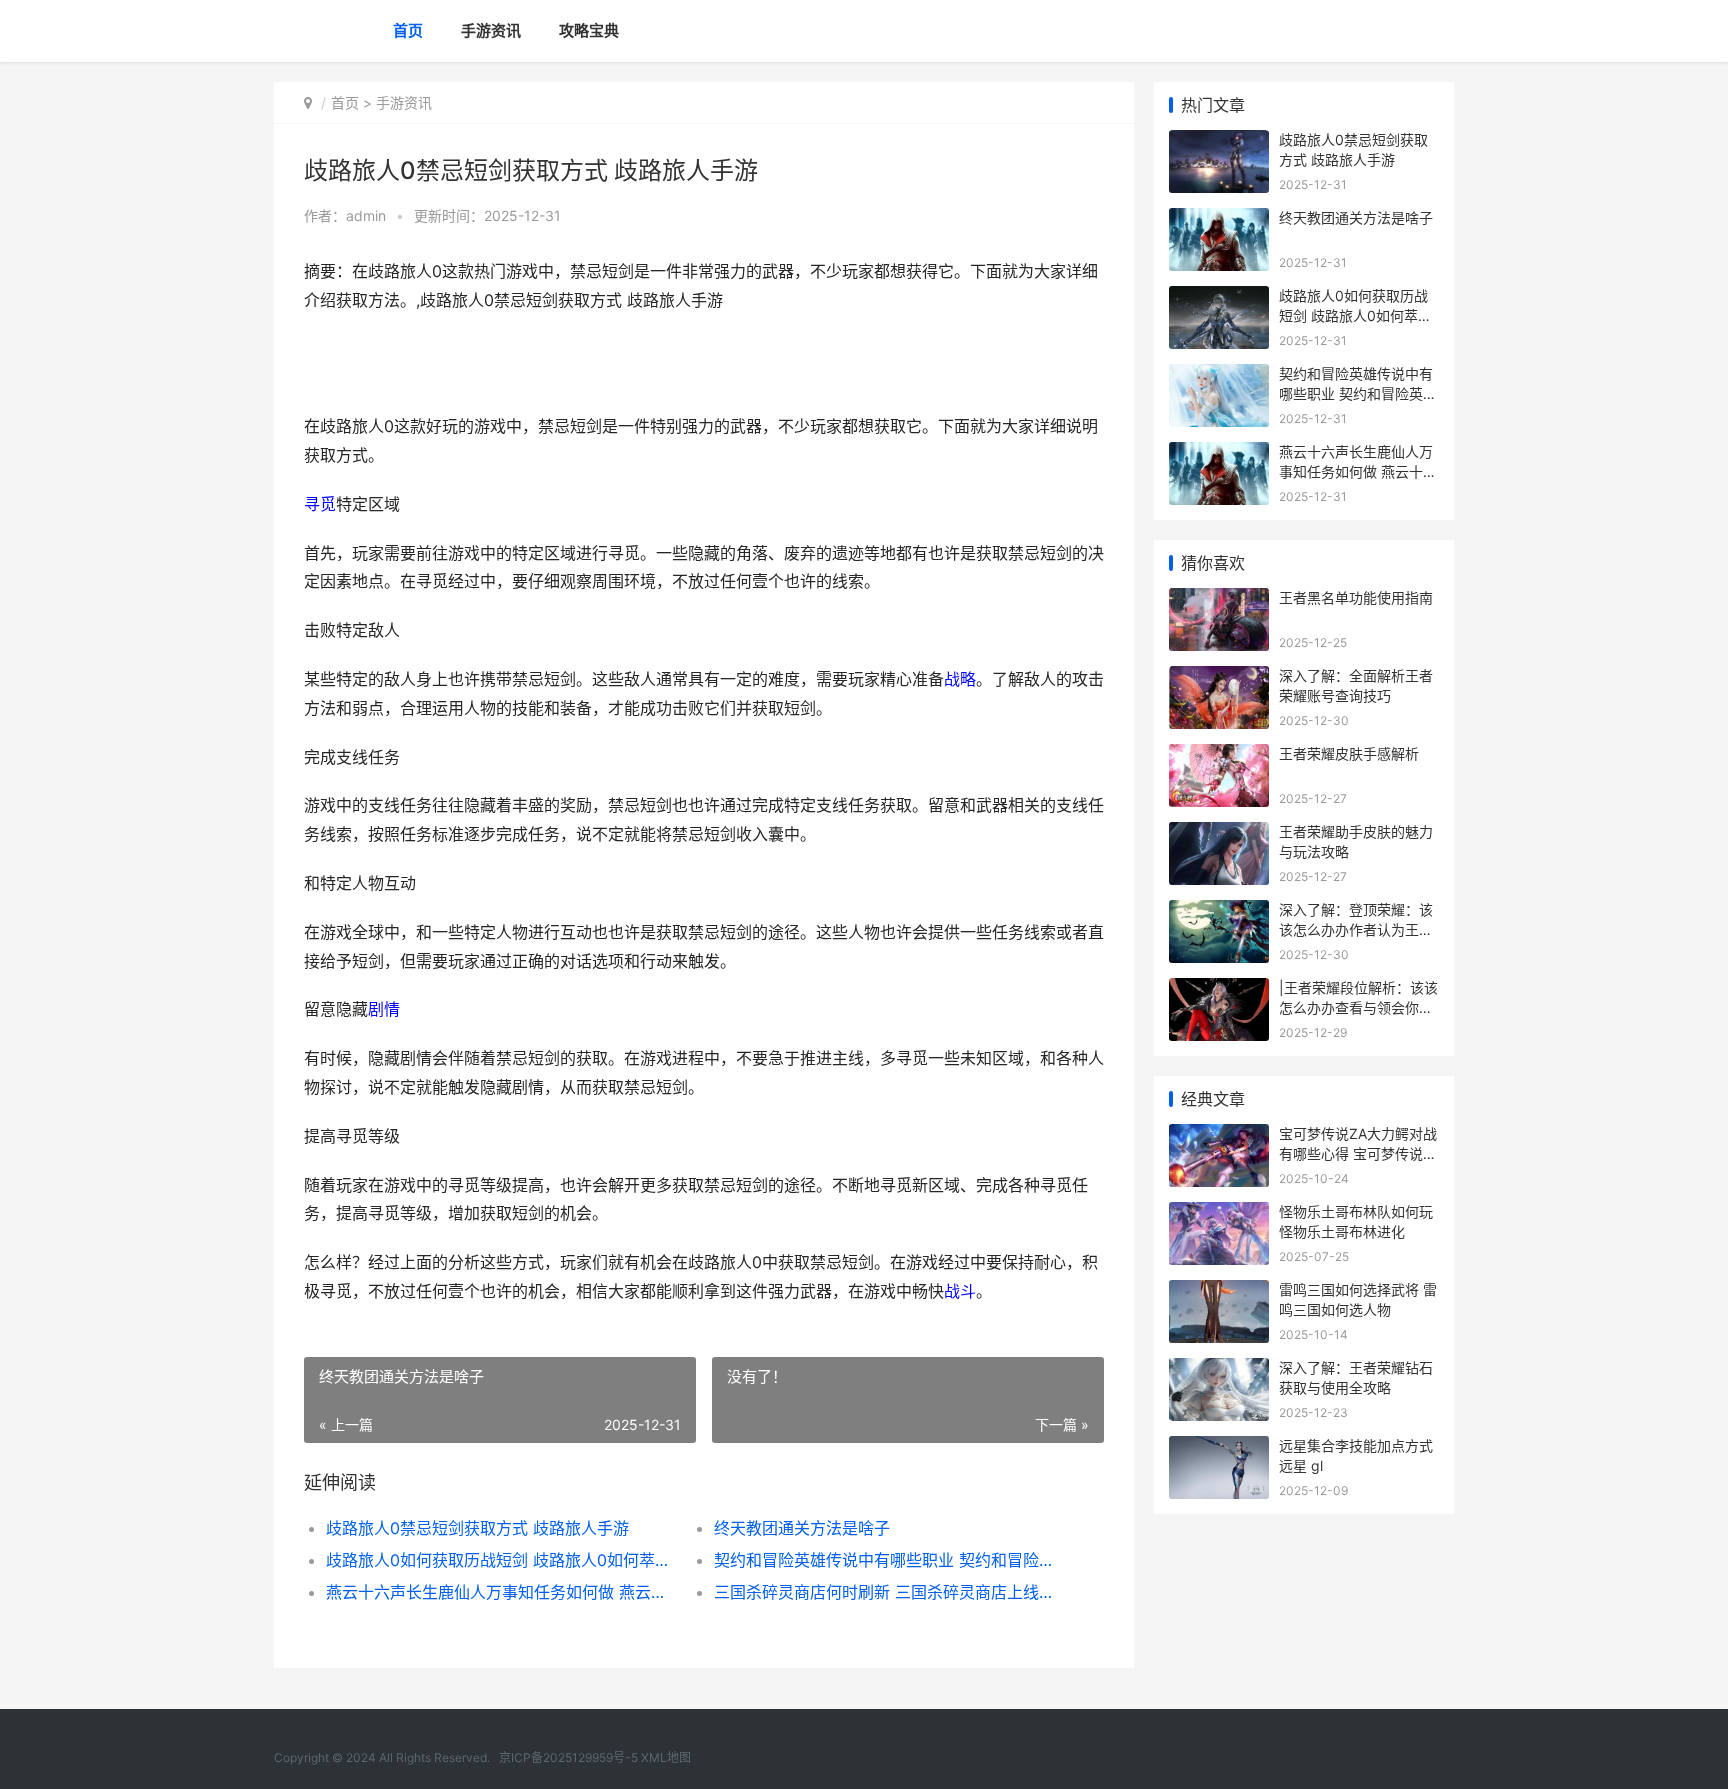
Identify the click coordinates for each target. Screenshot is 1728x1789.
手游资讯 (491, 30)
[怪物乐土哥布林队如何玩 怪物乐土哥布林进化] (1219, 1214)
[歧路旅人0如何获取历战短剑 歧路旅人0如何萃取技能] (1219, 298)
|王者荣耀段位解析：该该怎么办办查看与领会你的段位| (1358, 1007)
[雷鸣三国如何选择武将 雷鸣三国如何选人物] (1219, 1292)
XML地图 (666, 1757)
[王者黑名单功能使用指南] (1219, 600)
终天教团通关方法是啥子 (802, 1528)
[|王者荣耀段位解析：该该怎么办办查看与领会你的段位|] (1219, 990)
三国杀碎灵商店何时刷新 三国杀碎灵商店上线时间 (888, 1592)
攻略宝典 (589, 30)
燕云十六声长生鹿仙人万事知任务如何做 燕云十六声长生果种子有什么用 (500, 1592)
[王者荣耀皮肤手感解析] (1219, 756)
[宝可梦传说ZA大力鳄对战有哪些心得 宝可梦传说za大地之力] (1219, 1136)
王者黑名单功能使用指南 (1356, 597)
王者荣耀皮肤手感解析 (1349, 753)
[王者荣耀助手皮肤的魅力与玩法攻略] (1219, 834)
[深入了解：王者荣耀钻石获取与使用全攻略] (1219, 1370)
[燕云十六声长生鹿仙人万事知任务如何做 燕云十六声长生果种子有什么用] (1219, 454)
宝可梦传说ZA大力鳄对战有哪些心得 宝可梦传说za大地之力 (1359, 1153)
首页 (408, 30)
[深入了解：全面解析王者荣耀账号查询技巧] (1219, 678)
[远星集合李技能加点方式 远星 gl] (1219, 1448)
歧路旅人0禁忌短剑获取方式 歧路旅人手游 (477, 1528)
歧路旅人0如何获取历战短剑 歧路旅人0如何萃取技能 (500, 1560)
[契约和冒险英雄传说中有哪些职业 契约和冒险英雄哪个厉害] (1219, 376)
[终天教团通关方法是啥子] (1219, 220)
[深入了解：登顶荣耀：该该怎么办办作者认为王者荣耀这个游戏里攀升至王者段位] (1219, 912)
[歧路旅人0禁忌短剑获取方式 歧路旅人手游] (1219, 142)
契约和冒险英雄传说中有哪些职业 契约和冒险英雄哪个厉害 (888, 1560)
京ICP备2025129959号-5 (568, 1757)
